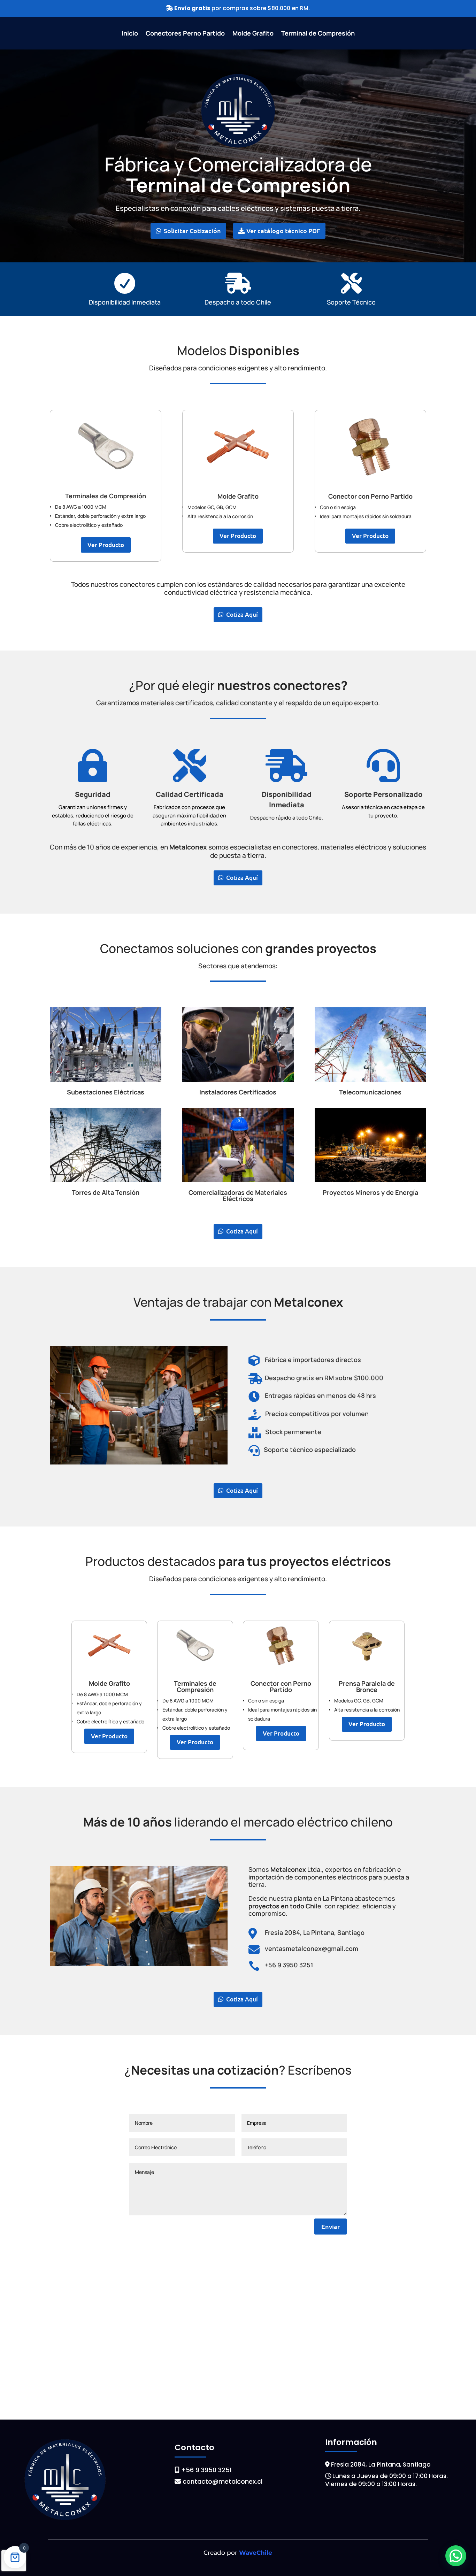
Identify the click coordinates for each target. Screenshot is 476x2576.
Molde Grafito (253, 34)
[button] (456, 2556)
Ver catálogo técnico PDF (283, 230)
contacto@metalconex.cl (222, 2481)
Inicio (130, 34)
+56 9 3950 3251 (206, 2470)
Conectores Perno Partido (185, 34)
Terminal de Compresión (318, 34)
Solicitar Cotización (192, 230)
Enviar (331, 2226)
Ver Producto (106, 545)
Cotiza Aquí (242, 614)
